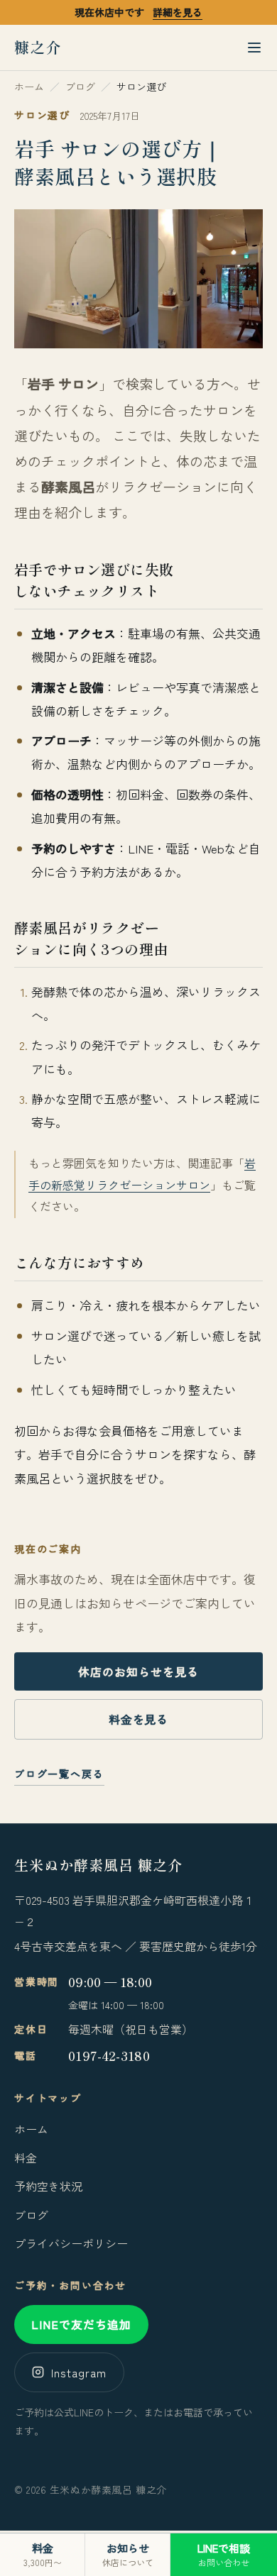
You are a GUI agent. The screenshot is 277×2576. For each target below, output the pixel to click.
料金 (26, 2157)
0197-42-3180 (109, 2056)
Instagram (79, 2372)
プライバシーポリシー (71, 2243)
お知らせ (128, 2554)
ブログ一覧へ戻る (59, 1774)
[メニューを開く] (254, 48)
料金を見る (139, 1719)
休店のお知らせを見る (138, 1671)
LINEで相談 (224, 2554)
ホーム (31, 2129)
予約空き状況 (48, 2186)
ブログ (31, 2215)
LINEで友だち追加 (81, 2324)
